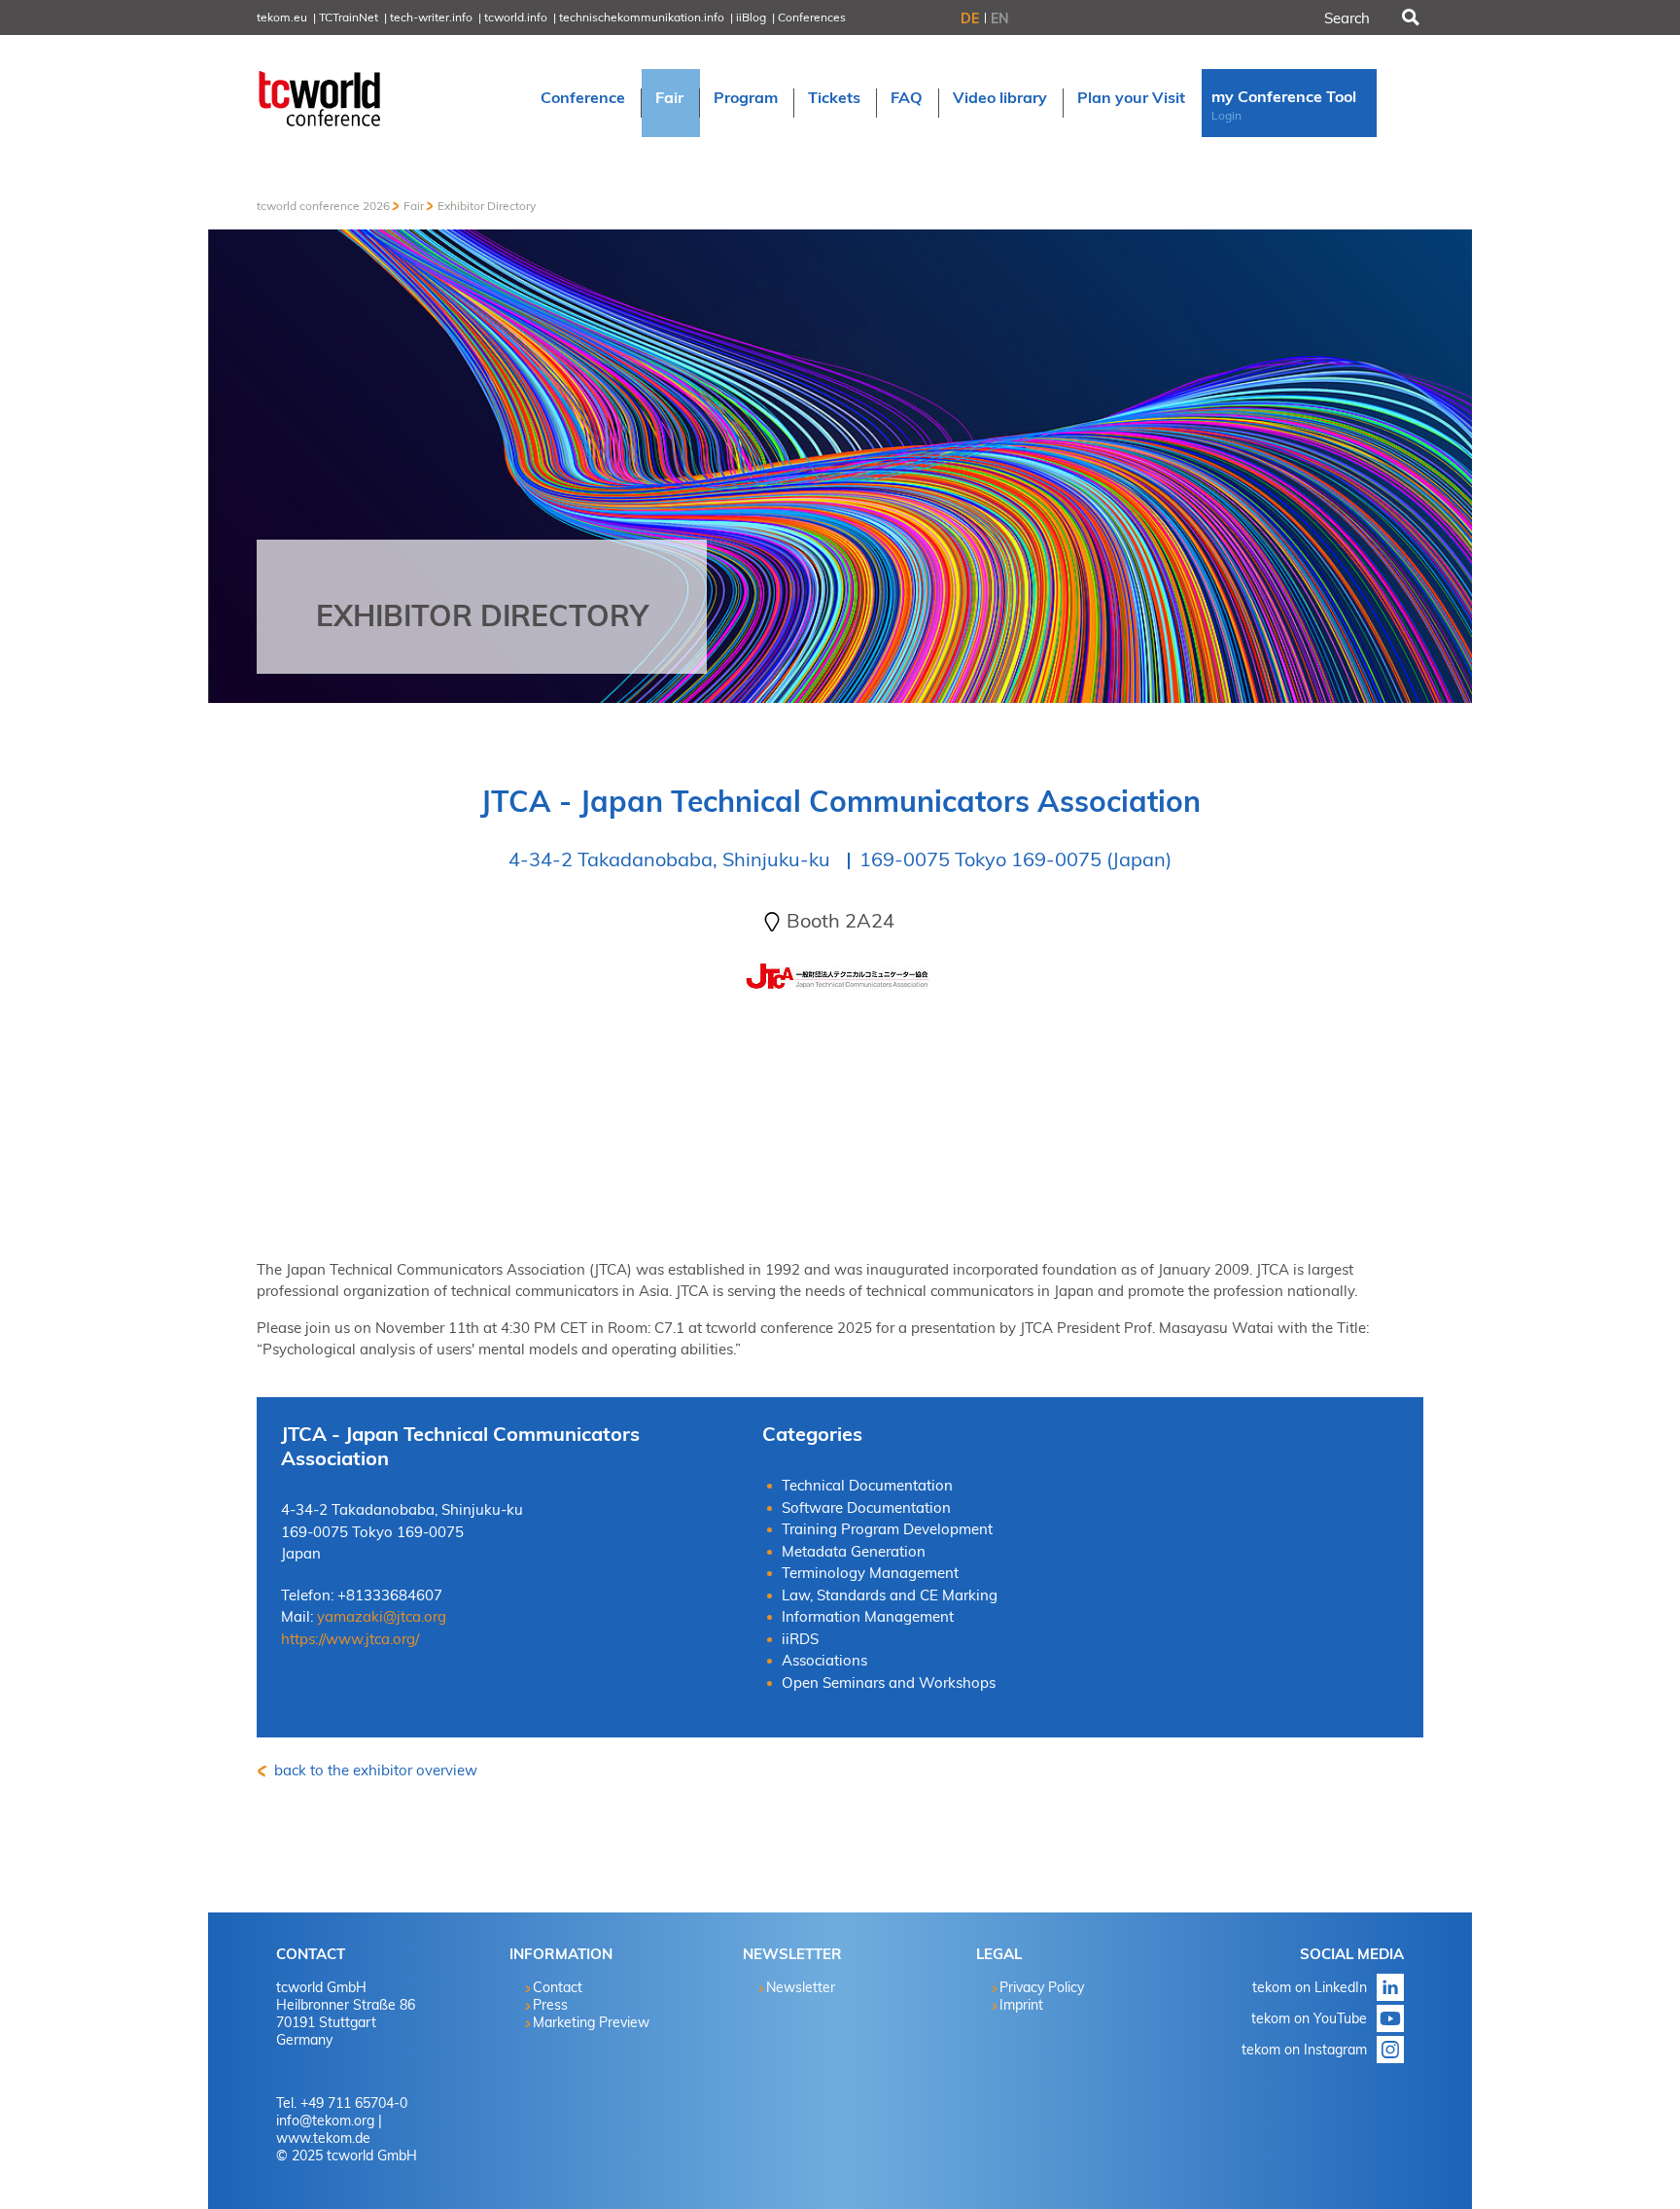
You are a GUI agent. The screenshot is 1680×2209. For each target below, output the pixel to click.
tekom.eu (282, 17)
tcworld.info (516, 17)
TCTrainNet (349, 17)
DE (970, 18)
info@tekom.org (325, 2121)
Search (1409, 18)
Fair (414, 206)
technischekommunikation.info (642, 17)
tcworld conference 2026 (323, 206)
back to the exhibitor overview (374, 1770)
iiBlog (751, 17)
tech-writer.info (431, 17)
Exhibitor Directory (487, 206)
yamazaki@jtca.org (382, 1616)
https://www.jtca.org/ (350, 1639)
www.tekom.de (323, 2138)
